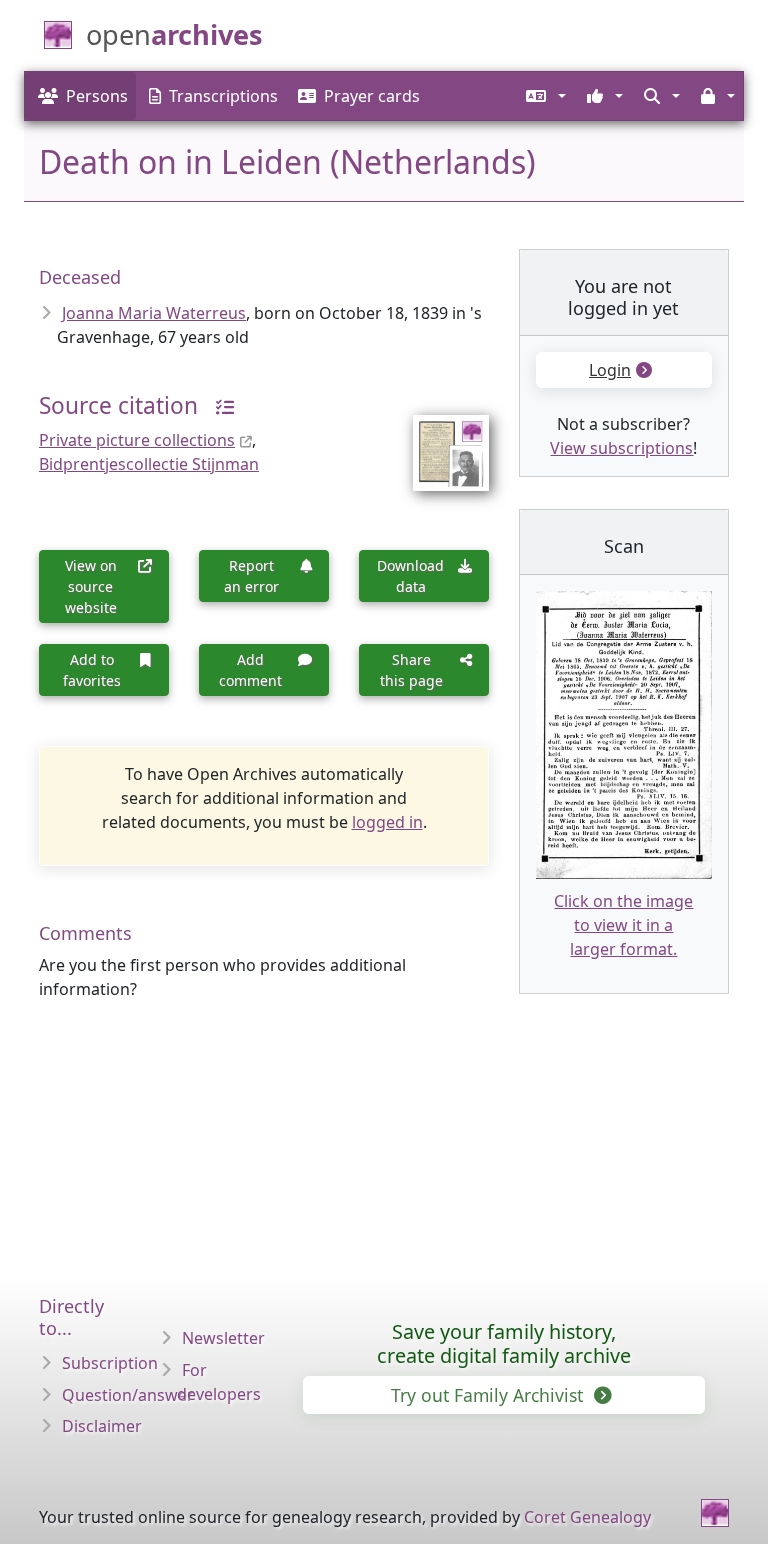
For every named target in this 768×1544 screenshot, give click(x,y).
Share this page (411, 670)
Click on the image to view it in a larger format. (623, 925)
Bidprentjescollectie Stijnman (149, 464)
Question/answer (128, 1395)
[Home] (715, 1513)
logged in (387, 822)
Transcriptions (223, 96)
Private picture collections (137, 440)
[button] (544, 96)
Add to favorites (92, 670)
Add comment (250, 670)
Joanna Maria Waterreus (154, 313)
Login (610, 370)
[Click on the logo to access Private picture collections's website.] (438, 440)
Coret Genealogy (587, 1517)
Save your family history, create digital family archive (504, 1343)
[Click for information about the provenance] (218, 405)
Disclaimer (102, 1426)
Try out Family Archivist (489, 1395)
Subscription (110, 1363)
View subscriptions (621, 448)
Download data (410, 576)
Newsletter (223, 1338)
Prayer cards (372, 96)
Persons (97, 96)
